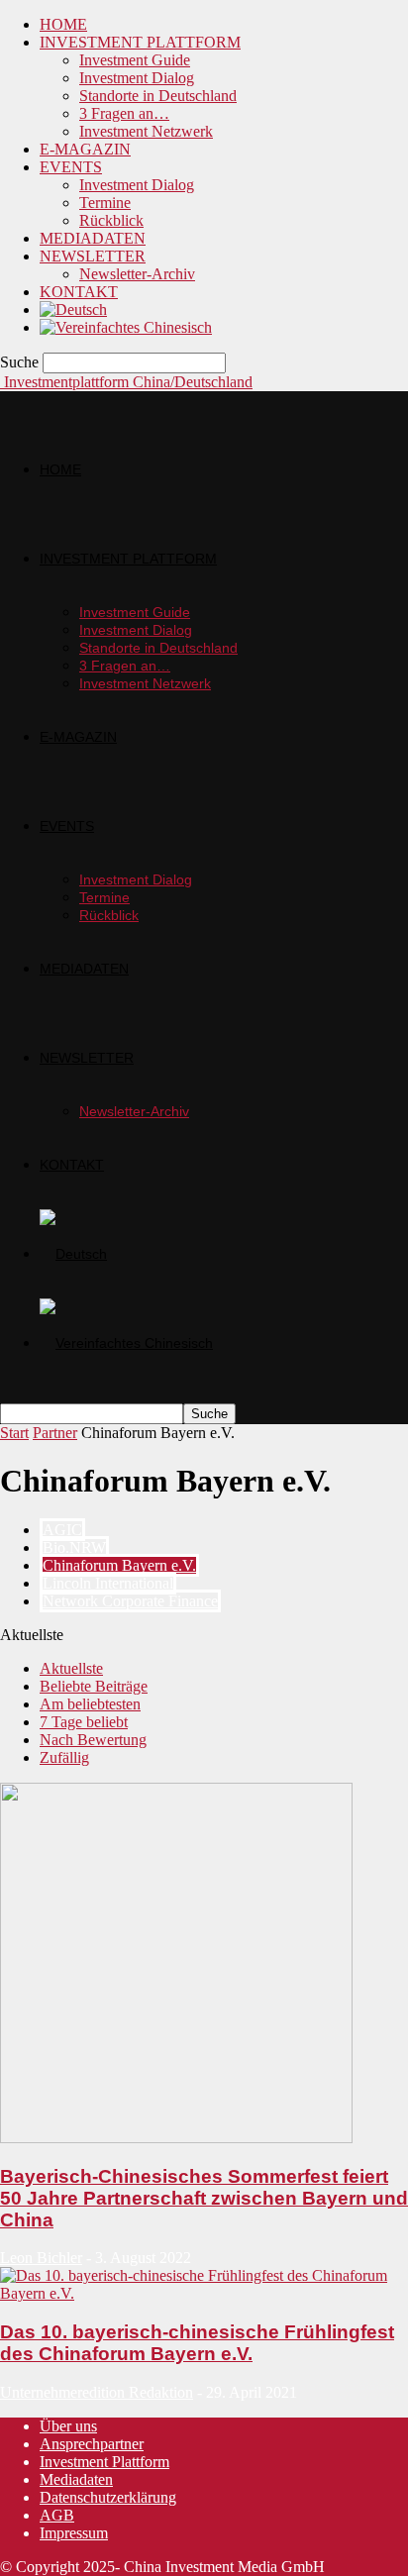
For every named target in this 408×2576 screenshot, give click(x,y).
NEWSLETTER (93, 256)
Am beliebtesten (90, 1704)
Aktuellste (71, 1668)
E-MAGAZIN (85, 149)
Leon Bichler (41, 2258)
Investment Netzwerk (146, 131)
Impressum (74, 2533)
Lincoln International (108, 1583)
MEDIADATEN (93, 238)
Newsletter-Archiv (137, 274)
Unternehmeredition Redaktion (97, 2392)
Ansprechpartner (92, 2444)
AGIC (62, 1530)
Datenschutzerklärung (108, 2497)
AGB (57, 2515)
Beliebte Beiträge (94, 1686)
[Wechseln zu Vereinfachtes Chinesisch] (126, 327)
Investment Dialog (137, 78)
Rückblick (111, 220)
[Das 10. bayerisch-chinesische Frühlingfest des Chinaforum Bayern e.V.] (204, 2293)
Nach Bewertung (93, 1740)
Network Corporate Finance (130, 1601)
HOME (63, 24)
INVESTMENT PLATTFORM (140, 42)
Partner (55, 1433)
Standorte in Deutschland (158, 96)
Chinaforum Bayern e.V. (119, 1565)
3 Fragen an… (124, 113)
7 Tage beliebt (84, 1722)
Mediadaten (76, 2479)
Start (14, 1433)
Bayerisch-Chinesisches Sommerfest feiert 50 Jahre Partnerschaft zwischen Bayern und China (204, 2198)
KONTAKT (79, 292)
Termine (105, 203)
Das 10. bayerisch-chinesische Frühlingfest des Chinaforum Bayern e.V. (197, 2343)
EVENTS (71, 167)
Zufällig (64, 1757)
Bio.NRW (74, 1547)
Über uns (68, 2426)
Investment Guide (135, 60)
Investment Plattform (104, 2462)
